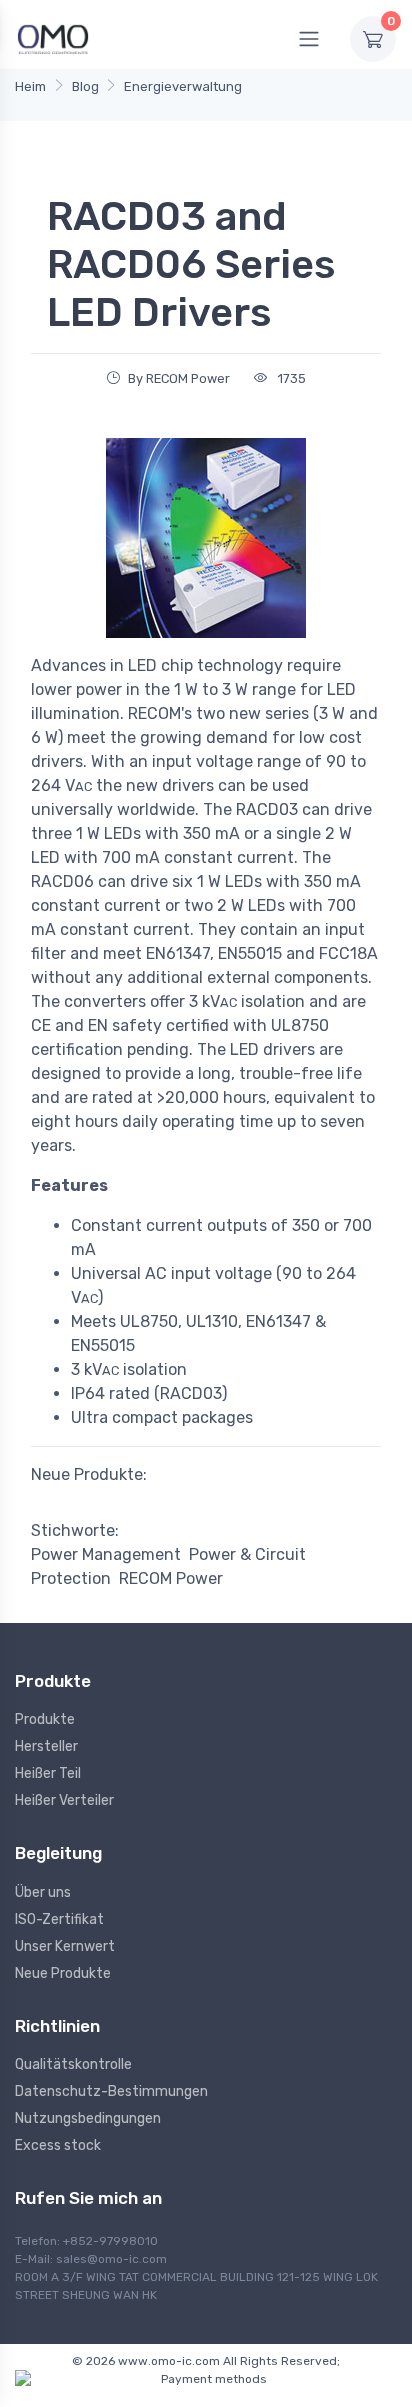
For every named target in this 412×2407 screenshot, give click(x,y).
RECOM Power (171, 1578)
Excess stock (58, 2145)
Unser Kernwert (65, 1946)
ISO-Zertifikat (59, 1919)
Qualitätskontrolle (73, 2064)
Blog (85, 86)
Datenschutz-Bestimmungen (111, 2091)
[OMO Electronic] (53, 38)
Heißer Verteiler (64, 1800)
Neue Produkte (63, 1973)
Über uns (43, 1892)
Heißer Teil (48, 1773)
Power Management (106, 1554)
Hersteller (46, 1746)
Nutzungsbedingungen (88, 2118)
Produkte (45, 1719)
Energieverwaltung (183, 86)
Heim (30, 86)
